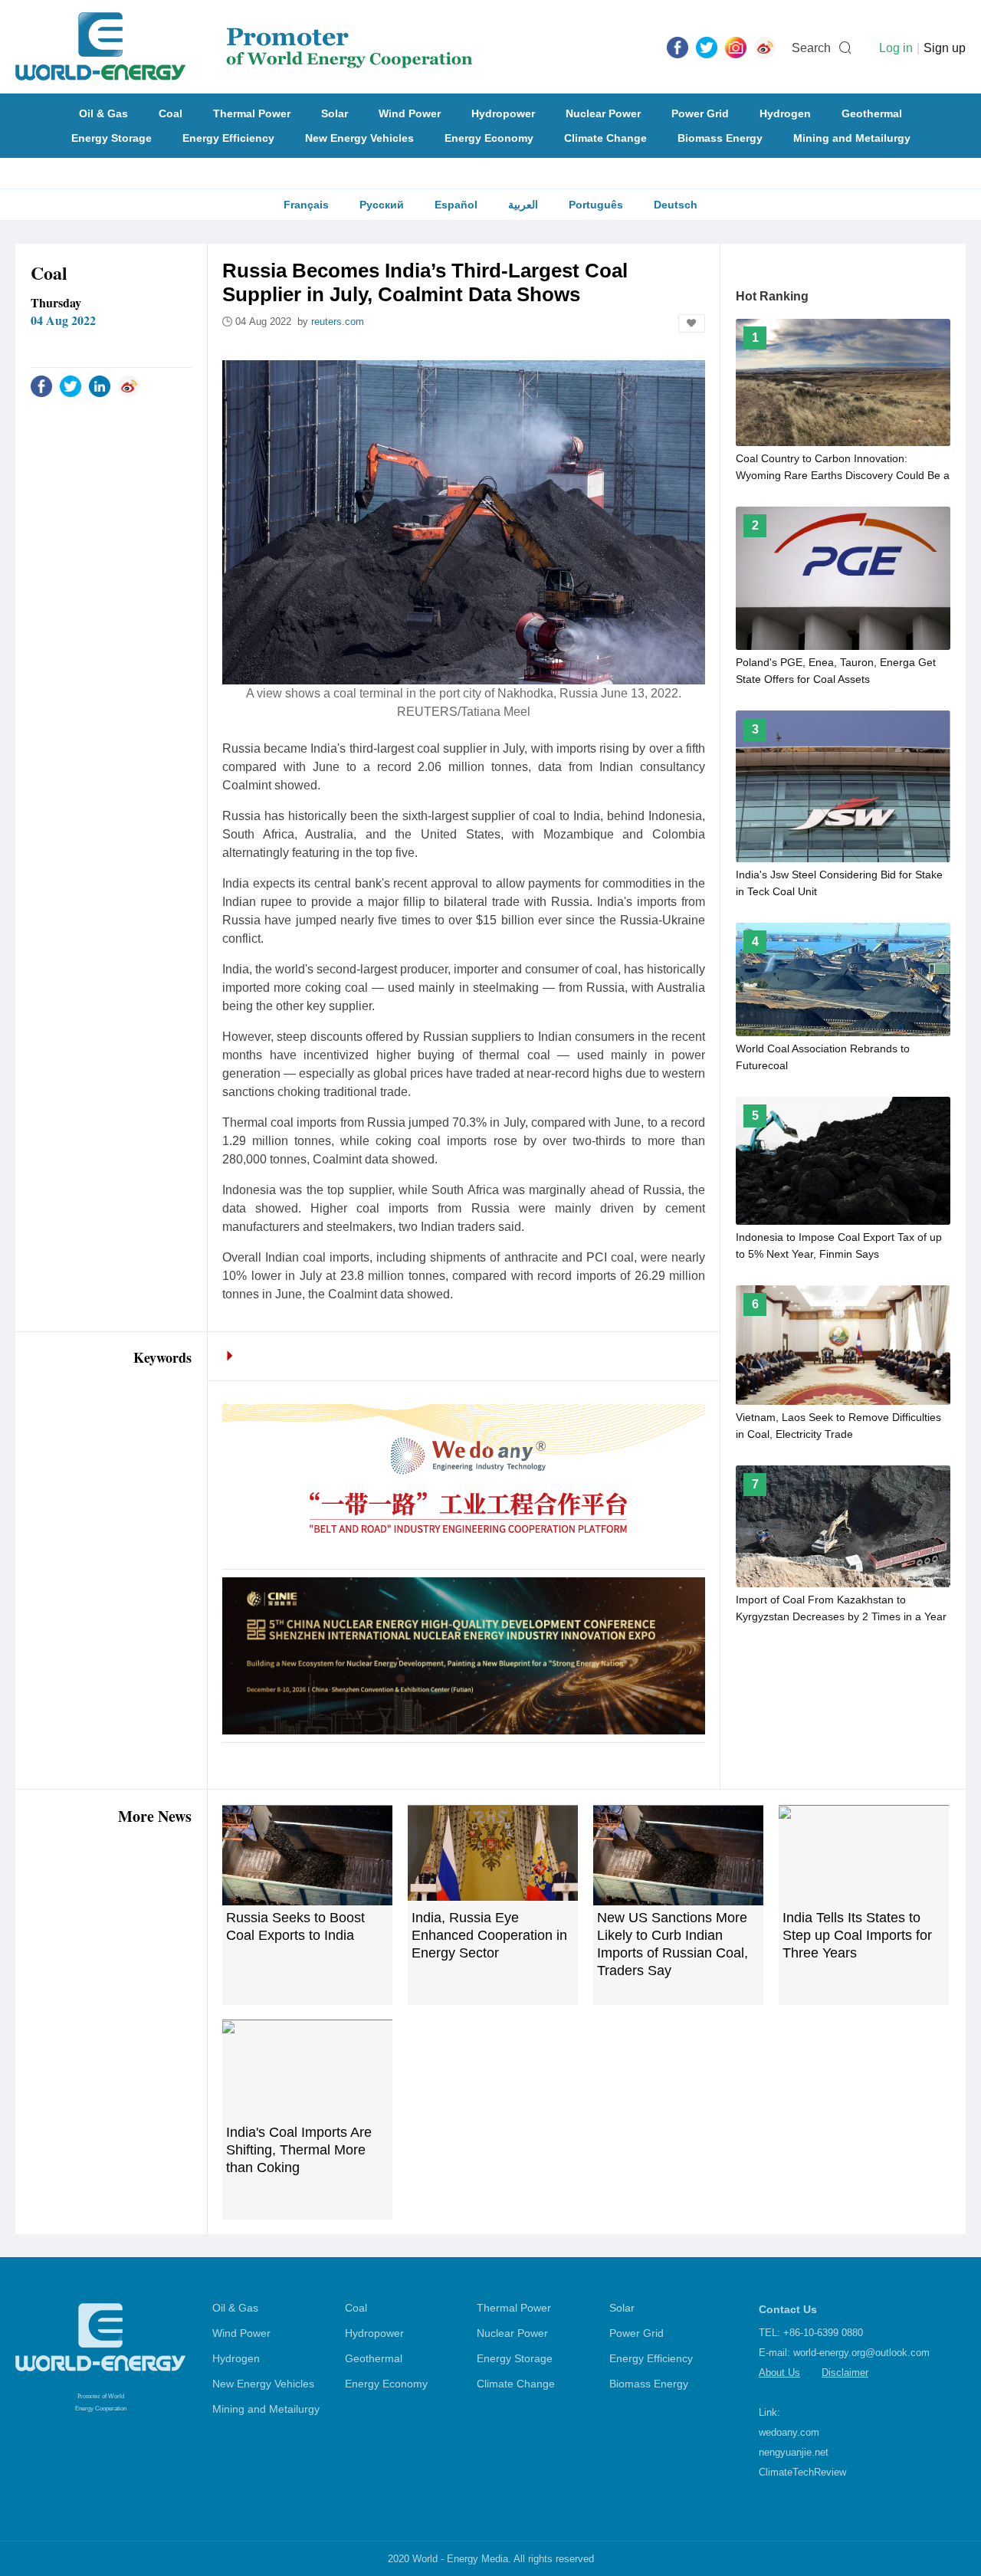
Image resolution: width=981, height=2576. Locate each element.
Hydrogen (785, 113)
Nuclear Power (603, 113)
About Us (779, 2373)
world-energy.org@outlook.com (861, 2353)
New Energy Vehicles (359, 138)
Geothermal (872, 113)
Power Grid (700, 113)
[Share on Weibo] (129, 386)
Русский (382, 205)
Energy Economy (489, 138)
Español (456, 205)
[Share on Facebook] (41, 386)
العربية (523, 205)
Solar (335, 113)
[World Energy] (244, 47)
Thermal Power (252, 113)
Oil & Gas (103, 113)
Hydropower (503, 113)
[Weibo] (765, 47)
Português (596, 205)
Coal (171, 113)
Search (811, 48)
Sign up (945, 48)
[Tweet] (707, 47)
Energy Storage (112, 138)
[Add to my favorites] (692, 323)
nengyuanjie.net (794, 2452)
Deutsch (676, 205)
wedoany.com (789, 2432)
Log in (896, 48)
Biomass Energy (720, 138)
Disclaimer (845, 2373)
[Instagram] (736, 47)
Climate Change (605, 138)
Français (306, 205)
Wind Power (410, 113)
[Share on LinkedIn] (100, 386)
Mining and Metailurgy (852, 138)
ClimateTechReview (802, 2472)
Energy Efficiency (228, 138)
